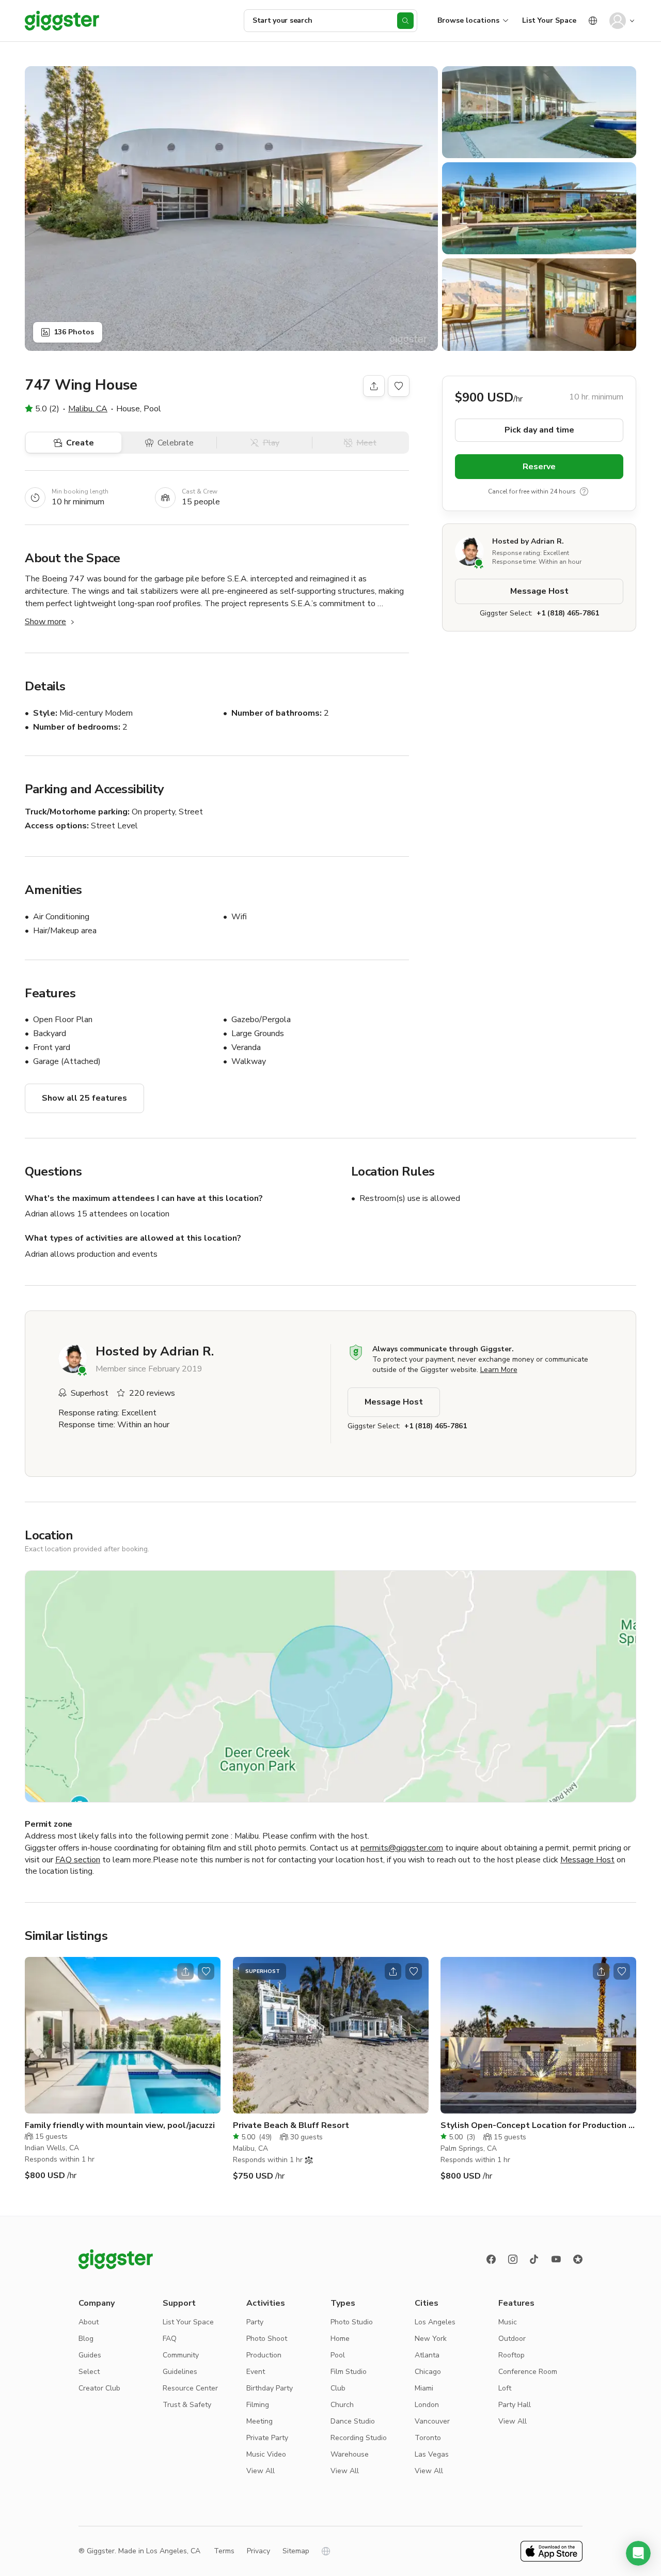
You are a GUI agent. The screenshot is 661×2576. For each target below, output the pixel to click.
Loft (505, 2388)
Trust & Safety (187, 2405)
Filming (258, 2405)
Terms (224, 2551)
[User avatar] (618, 21)
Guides (90, 2355)
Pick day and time (539, 430)
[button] (638, 2553)
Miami (424, 2388)
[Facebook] (491, 2259)
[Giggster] (62, 21)
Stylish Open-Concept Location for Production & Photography (538, 2126)
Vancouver (432, 2421)
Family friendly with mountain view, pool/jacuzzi (120, 2125)
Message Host (539, 591)
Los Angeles (435, 2322)
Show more (45, 622)
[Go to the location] (123, 2035)
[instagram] (513, 2259)
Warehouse (350, 2454)
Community (181, 2355)
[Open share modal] (185, 1971)
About (89, 2322)
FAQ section (78, 1860)
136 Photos (74, 332)
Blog (86, 2339)
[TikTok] (534, 2259)
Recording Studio (359, 2438)
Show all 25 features (84, 1098)
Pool (338, 2355)
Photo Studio (352, 2322)
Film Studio (349, 2372)
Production (264, 2355)
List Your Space (549, 20)
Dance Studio (353, 2421)
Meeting (259, 2421)
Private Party (267, 2438)
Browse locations (468, 20)
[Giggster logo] (116, 2259)
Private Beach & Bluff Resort (291, 2125)
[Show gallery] (231, 209)
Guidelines (180, 2372)
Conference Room (528, 2372)
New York (431, 2339)
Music (508, 2322)
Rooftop (512, 2355)
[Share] (374, 386)
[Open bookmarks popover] (399, 386)
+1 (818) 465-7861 (568, 613)
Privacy (258, 2551)
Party (255, 2322)
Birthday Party (270, 2388)
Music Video (266, 2454)
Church (342, 2405)
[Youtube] (556, 2259)
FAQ (170, 2339)
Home (340, 2339)
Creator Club (99, 2388)
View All (261, 2471)
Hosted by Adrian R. (528, 541)
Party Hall (515, 2405)
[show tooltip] (584, 491)
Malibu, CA (88, 409)
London (427, 2405)
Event (256, 2372)
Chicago (428, 2372)
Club (338, 2388)
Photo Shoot (267, 2339)
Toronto (428, 2438)
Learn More (499, 1370)
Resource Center (190, 2388)
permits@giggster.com (402, 1848)
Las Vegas (432, 2454)
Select (89, 2372)
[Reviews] (578, 2259)
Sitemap (296, 2551)
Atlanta (427, 2355)
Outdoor (512, 2339)
